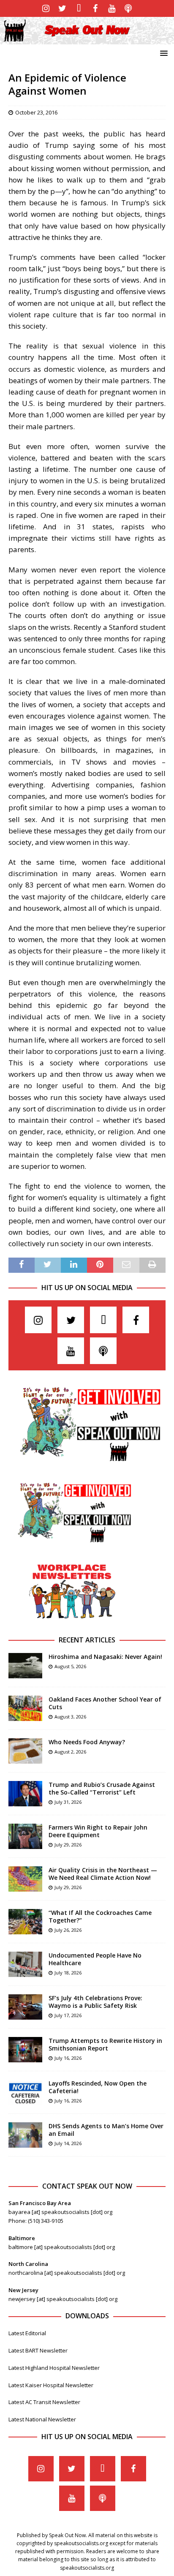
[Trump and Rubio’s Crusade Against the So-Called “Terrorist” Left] (25, 1794)
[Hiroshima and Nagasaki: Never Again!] (25, 1666)
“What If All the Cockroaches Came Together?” (100, 1916)
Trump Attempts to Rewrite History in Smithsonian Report (105, 2044)
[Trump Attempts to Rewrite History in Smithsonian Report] (25, 2050)
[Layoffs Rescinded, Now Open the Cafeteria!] (25, 2092)
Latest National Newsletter (42, 2419)
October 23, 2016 (36, 112)
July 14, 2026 (68, 2143)
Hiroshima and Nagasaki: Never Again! (105, 1657)
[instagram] (46, 8)
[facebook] (95, 8)
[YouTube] (112, 8)
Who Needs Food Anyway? (87, 1742)
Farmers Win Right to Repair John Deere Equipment (98, 1831)
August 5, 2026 (70, 1666)
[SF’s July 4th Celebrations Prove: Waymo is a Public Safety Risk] (25, 2007)
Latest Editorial (27, 2333)
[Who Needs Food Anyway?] (25, 1751)
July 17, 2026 (68, 2015)
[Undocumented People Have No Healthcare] (25, 1964)
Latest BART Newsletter (38, 2350)
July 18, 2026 (68, 1973)
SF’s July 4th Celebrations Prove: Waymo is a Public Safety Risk (95, 2002)
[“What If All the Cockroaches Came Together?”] (25, 1922)
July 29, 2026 (68, 1845)
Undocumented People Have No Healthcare (95, 1959)
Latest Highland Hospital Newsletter (54, 2368)
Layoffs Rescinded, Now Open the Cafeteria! (98, 2087)
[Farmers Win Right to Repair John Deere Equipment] (25, 1836)
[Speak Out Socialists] (87, 39)
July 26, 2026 (68, 1930)
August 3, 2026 (70, 1717)
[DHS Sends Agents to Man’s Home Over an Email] (25, 2135)
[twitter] (62, 8)
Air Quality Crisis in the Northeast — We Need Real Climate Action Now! (103, 1874)
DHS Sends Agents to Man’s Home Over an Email (106, 2130)
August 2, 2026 (70, 1752)
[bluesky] (79, 8)
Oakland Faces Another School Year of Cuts (105, 1703)
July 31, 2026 (68, 1802)
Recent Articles (87, 1640)
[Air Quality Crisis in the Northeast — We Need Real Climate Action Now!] (25, 1879)
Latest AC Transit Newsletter (44, 2402)
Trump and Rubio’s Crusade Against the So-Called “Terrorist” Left (102, 1788)
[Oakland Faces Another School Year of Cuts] (25, 1708)
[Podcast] (128, 8)
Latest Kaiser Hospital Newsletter (51, 2385)
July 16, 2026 (68, 2058)
